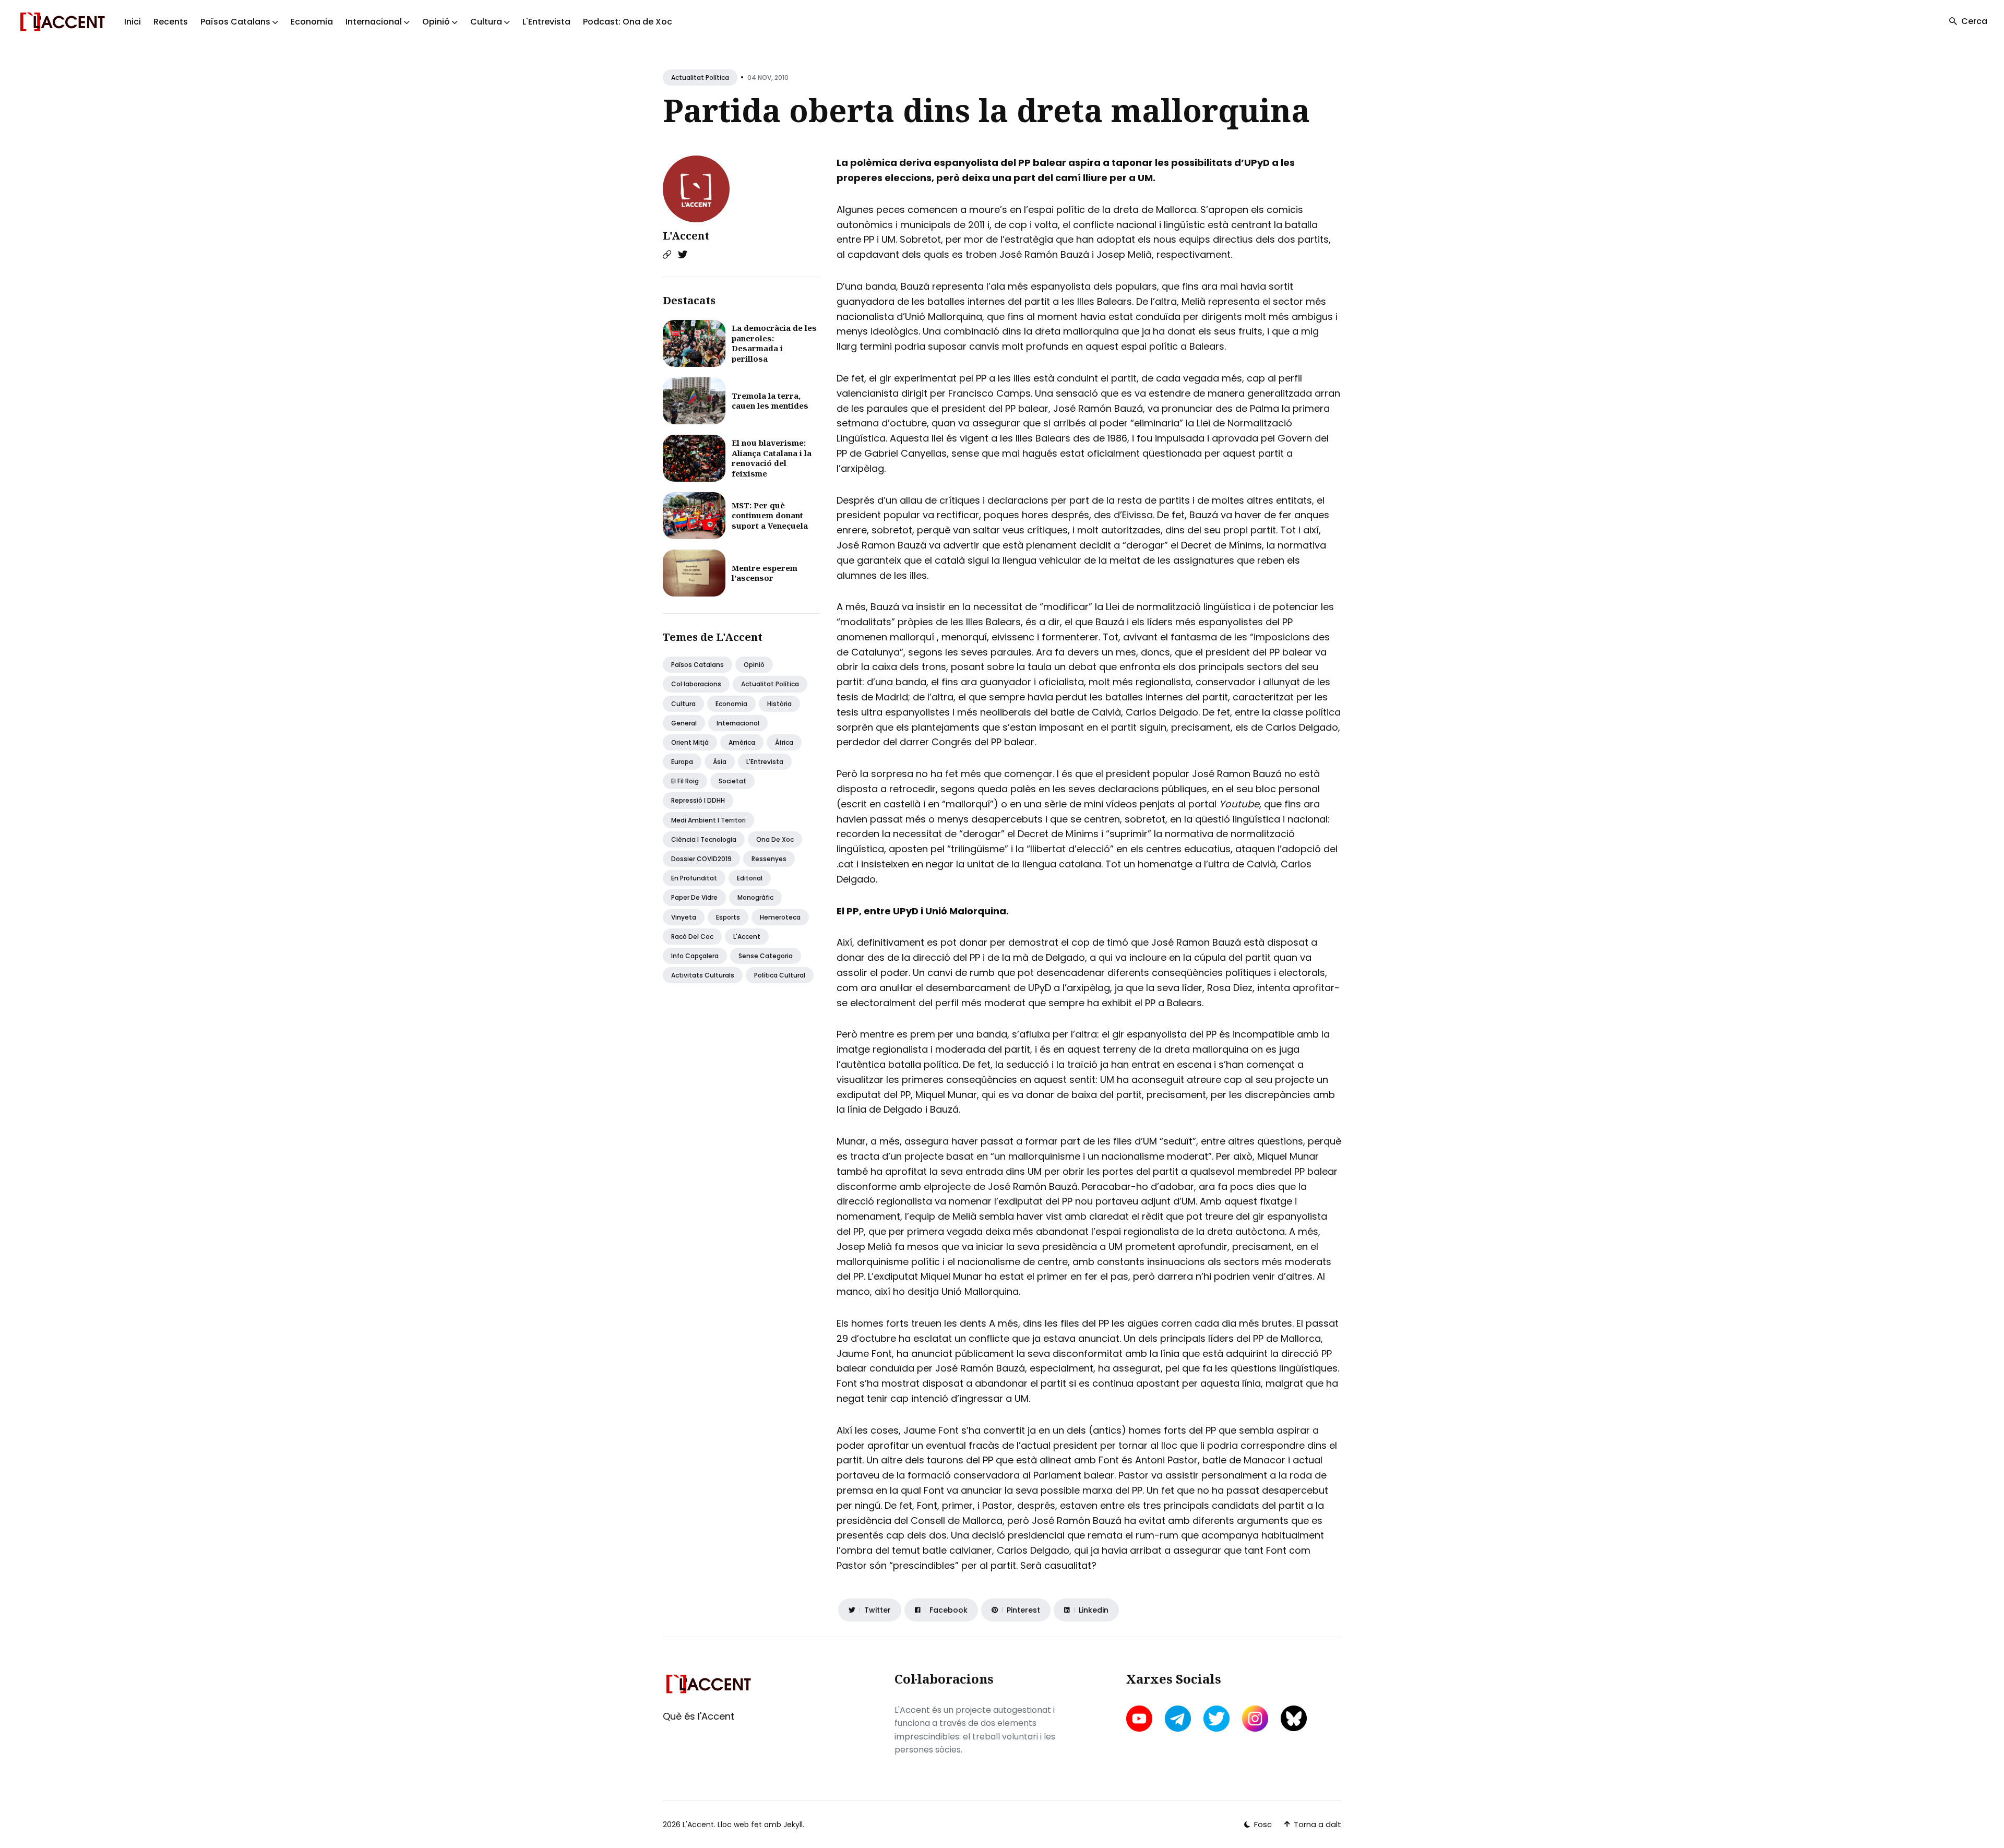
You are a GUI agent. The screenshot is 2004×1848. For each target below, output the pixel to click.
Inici (133, 22)
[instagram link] (1255, 1719)
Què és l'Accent (699, 1716)
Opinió (754, 665)
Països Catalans (697, 665)
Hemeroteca (780, 917)
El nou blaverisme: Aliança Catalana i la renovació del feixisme (772, 458)
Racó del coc (692, 937)
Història (779, 704)
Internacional (738, 723)
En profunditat (694, 878)
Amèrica (742, 742)
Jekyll (793, 1825)
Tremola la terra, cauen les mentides (770, 401)
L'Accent (686, 236)
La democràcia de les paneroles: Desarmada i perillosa (774, 343)
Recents (171, 22)
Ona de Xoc (775, 839)
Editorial (750, 878)
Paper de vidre (694, 897)
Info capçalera (695, 956)
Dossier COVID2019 (701, 859)
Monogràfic (755, 897)
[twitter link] (1216, 1719)
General (684, 723)
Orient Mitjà (690, 742)
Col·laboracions (696, 684)
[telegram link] (1178, 1719)
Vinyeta (684, 917)
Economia (312, 22)
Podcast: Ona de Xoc (628, 22)
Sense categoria (766, 956)
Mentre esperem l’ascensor (765, 573)
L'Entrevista (546, 22)
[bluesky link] (1294, 1718)
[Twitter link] (683, 255)
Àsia (720, 762)
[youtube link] (1140, 1719)
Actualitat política (700, 78)
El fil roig (685, 781)
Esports (728, 917)
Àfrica (784, 742)
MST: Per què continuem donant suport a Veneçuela (770, 515)
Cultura (683, 704)
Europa (682, 762)
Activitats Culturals (703, 975)
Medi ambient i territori (708, 820)
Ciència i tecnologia (704, 839)
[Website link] (667, 255)
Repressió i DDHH (698, 800)
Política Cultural (780, 975)
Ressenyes (769, 859)
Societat (732, 781)
